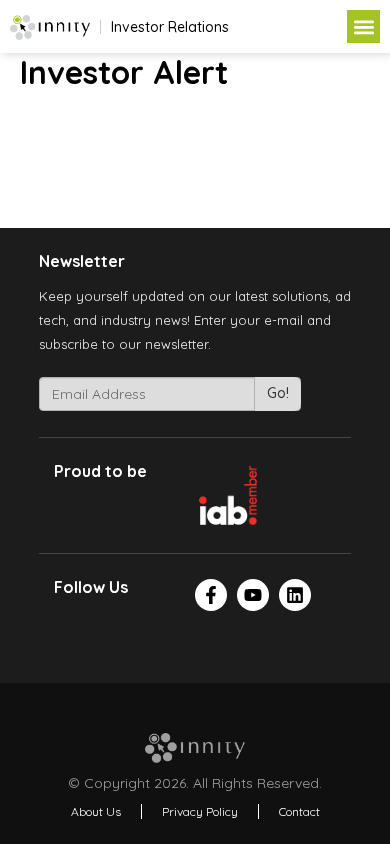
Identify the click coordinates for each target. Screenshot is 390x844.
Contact (299, 811)
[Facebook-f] (211, 595)
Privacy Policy (200, 811)
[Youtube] (253, 595)
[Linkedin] (295, 595)
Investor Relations (170, 27)
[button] (363, 26)
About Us (96, 811)
